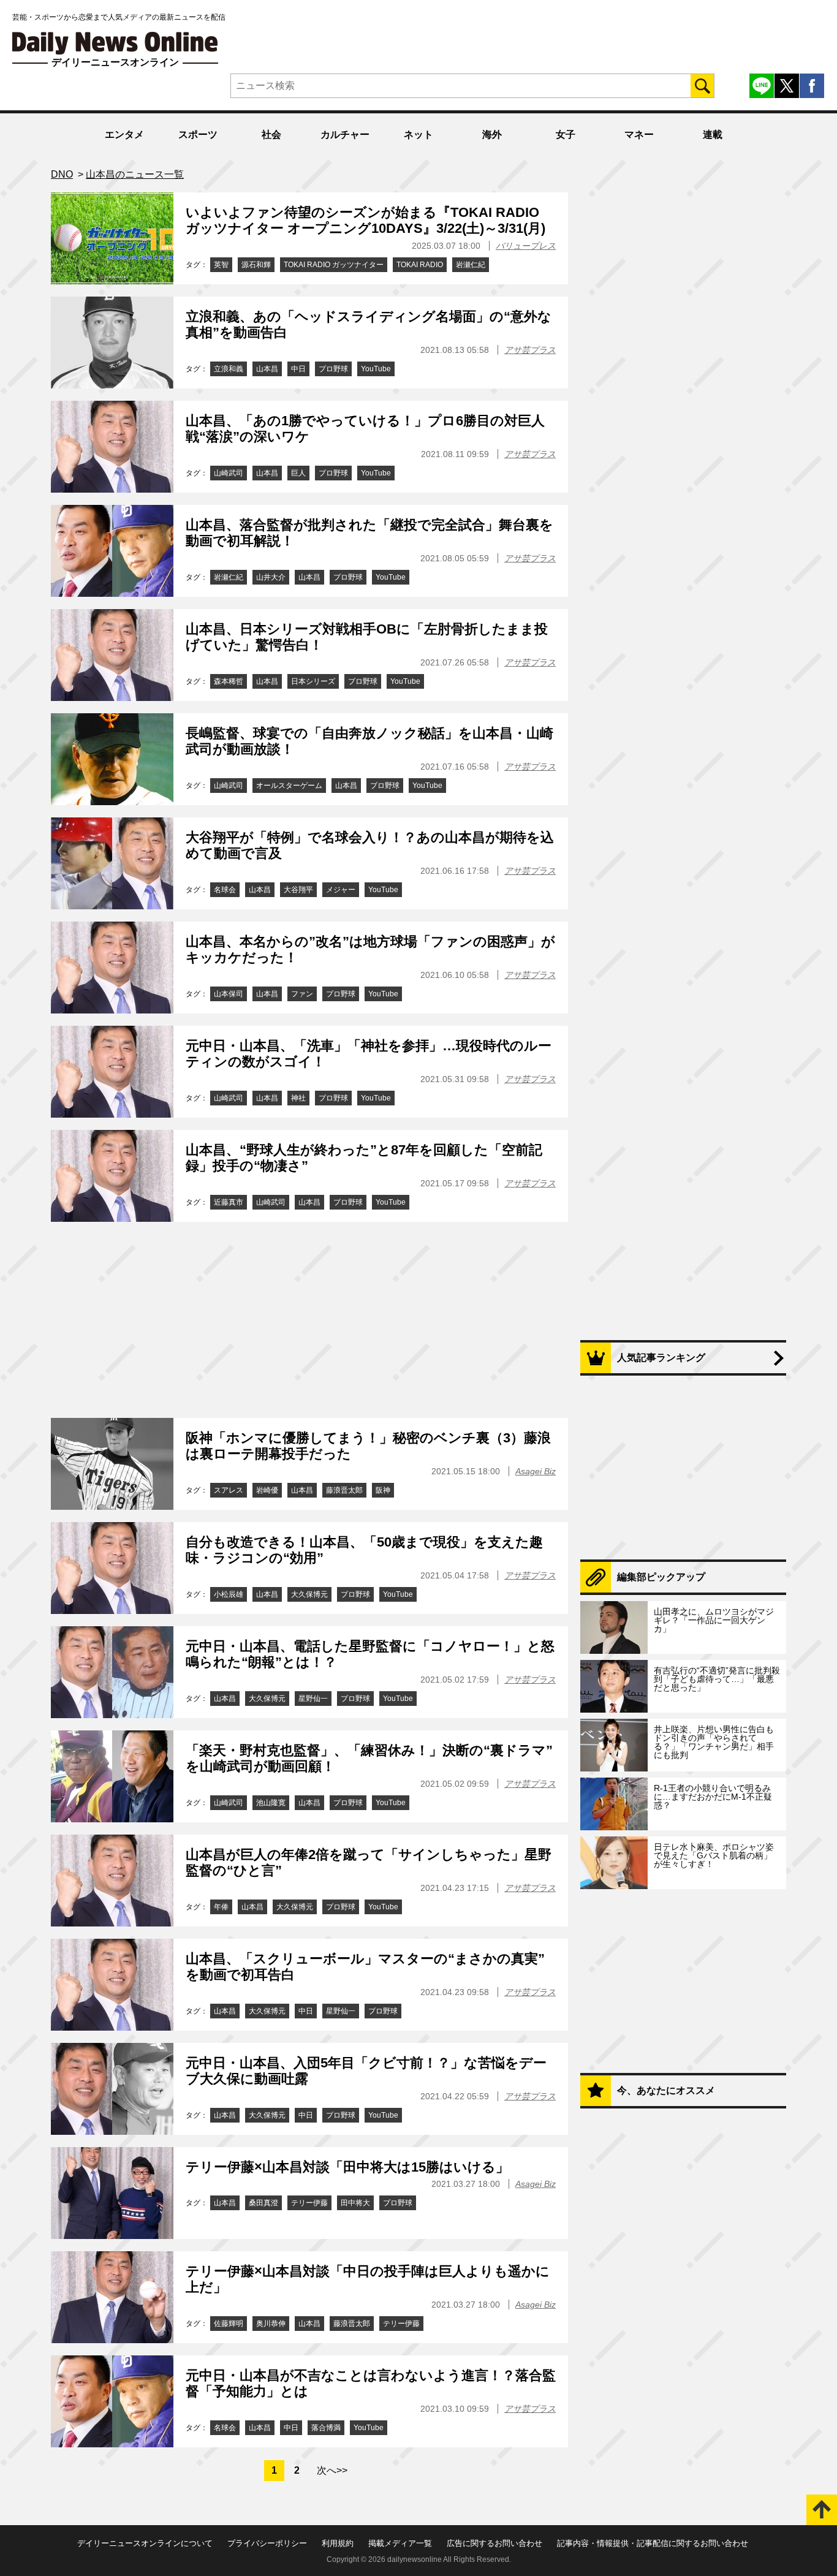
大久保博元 (309, 1594)
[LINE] (762, 86)
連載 (713, 134)
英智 (221, 265)
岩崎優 (267, 1490)
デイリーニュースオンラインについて (145, 2543)
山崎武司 (229, 473)
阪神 (383, 1490)
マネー (639, 134)
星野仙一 (313, 1699)
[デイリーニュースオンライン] (115, 43)
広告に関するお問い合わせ (494, 2543)
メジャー (341, 890)
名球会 (225, 890)
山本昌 (267, 369)
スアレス (229, 1490)
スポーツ (198, 134)
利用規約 (338, 2543)
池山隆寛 (271, 1803)
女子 (566, 134)
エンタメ (124, 134)
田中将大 (355, 2203)
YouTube (376, 369)
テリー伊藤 (309, 2203)
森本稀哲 (229, 681)
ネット (418, 134)
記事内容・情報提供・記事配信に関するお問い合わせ (653, 2543)
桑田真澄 (263, 2203)
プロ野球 (333, 369)
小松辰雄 (229, 1594)
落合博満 (326, 2428)
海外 (492, 134)
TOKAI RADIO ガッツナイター (334, 265)
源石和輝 (256, 265)
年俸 (221, 1907)
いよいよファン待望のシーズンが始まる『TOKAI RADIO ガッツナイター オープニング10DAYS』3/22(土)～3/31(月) (365, 220)
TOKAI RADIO (420, 265)
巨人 (298, 473)
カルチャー (345, 134)
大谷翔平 (298, 890)
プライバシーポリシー (267, 2543)
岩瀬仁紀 (471, 265)
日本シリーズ (313, 681)
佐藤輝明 (229, 2324)
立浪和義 (229, 369)
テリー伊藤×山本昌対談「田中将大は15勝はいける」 (347, 2167)
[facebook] (812, 86)
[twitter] (787, 86)
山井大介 (271, 577)
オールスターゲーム (289, 786)
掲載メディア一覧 (400, 2543)
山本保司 (229, 994)
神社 (298, 1098)
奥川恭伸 (271, 2324)
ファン (302, 994)
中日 (298, 369)
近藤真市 (229, 1202)
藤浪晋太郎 (344, 1490)
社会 (271, 134)
